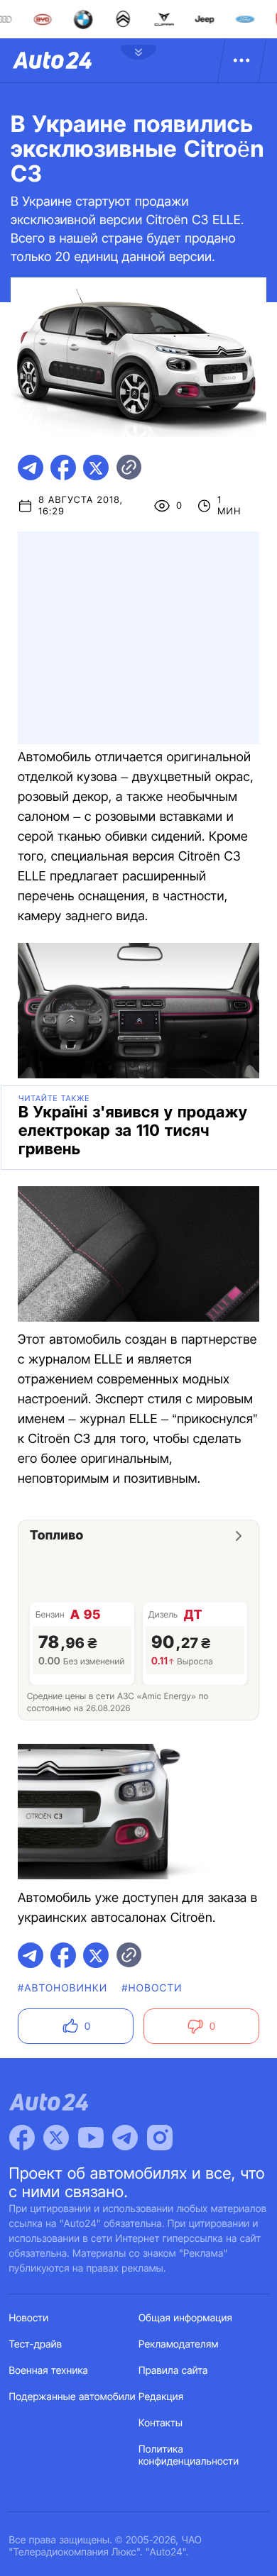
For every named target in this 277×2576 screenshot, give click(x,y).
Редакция (161, 2397)
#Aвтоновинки (63, 1988)
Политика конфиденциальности (189, 2455)
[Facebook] (22, 2138)
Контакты (161, 2423)
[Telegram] (125, 2138)
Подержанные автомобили (72, 2397)
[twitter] (96, 468)
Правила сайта (173, 2371)
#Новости (152, 1988)
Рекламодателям (179, 2344)
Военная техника (49, 2371)
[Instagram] (160, 2138)
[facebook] (63, 468)
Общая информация (185, 2318)
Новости (29, 2318)
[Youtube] (91, 2138)
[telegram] (31, 468)
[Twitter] (56, 2138)
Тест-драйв (36, 2344)
